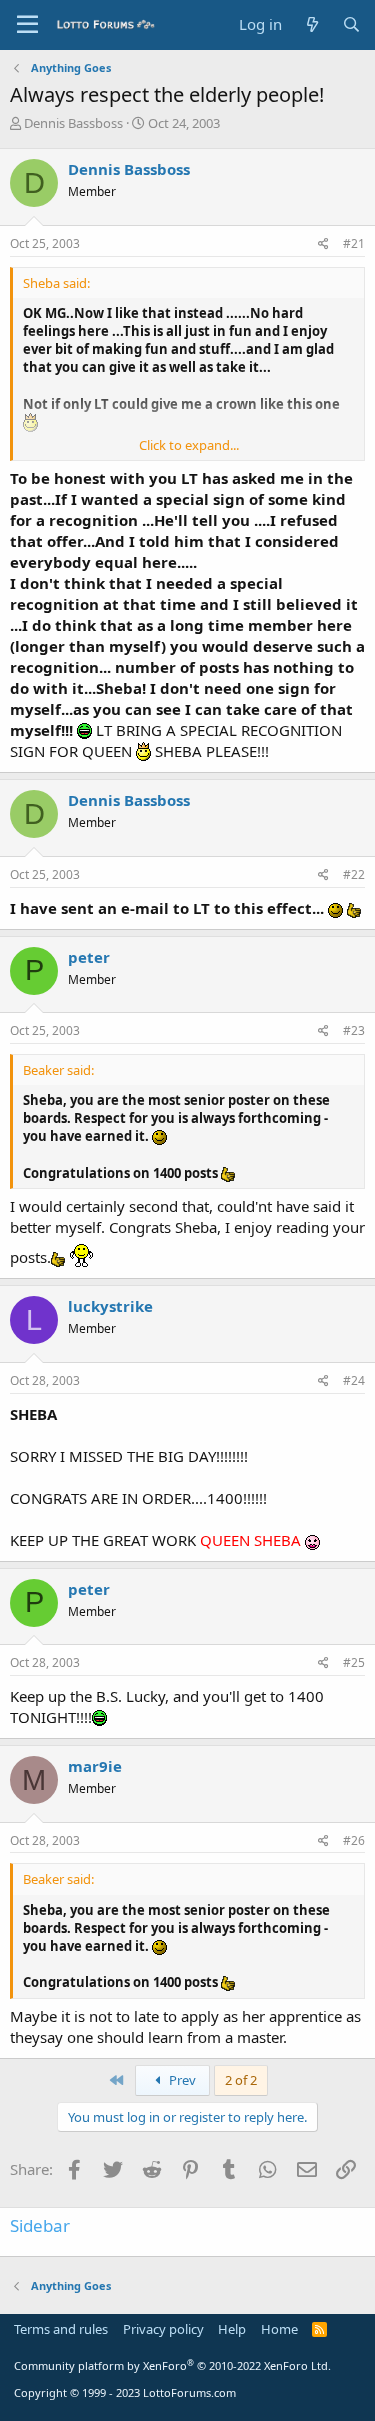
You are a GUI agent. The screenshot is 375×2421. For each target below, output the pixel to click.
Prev (181, 2080)
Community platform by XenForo (172, 2365)
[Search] (351, 24)
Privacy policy (163, 2329)
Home (279, 2329)
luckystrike (110, 1306)
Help (232, 2329)
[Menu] (27, 25)
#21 (354, 243)
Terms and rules (61, 2329)
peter (89, 957)
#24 (354, 1380)
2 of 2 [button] (241, 2080)
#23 (354, 1030)
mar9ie (95, 1766)
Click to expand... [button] (189, 445)
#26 (354, 1840)
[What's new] (311, 24)
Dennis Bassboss (73, 123)
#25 (354, 1662)
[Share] (323, 244)
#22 (354, 874)
